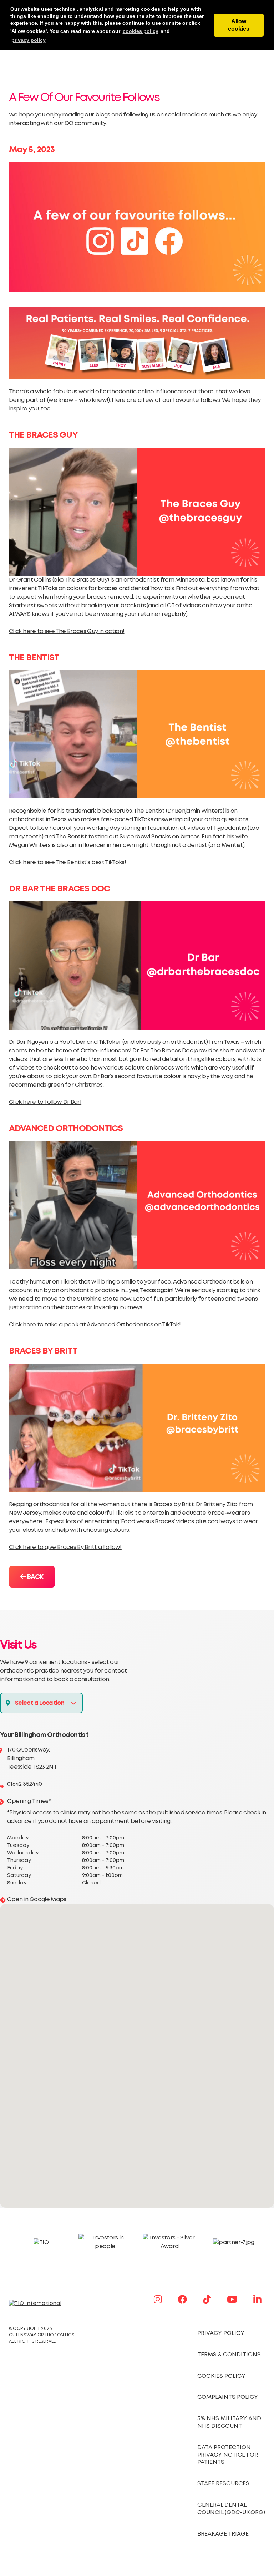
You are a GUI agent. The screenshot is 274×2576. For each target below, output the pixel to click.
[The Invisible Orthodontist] (44, 2303)
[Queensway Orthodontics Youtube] (232, 2299)
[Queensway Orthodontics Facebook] (182, 2299)
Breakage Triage (223, 2534)
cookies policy (141, 31)
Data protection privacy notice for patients (228, 2455)
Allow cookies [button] (239, 25)
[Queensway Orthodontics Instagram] (158, 2299)
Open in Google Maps (37, 1900)
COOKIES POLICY (221, 2376)
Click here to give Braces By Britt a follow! (65, 1547)
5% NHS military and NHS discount (229, 2422)
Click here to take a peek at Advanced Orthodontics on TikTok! (95, 1325)
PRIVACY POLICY (221, 2333)
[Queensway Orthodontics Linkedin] (257, 2299)
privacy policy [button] (29, 40)
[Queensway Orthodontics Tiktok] (207, 2299)
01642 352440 (24, 1784)
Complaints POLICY (228, 2397)
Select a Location (40, 1703)
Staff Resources (223, 2484)
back (34, 1577)
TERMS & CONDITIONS (229, 2355)
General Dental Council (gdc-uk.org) (231, 2509)
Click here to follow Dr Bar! (45, 1102)
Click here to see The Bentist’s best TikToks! (67, 863)
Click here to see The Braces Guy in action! (67, 631)
